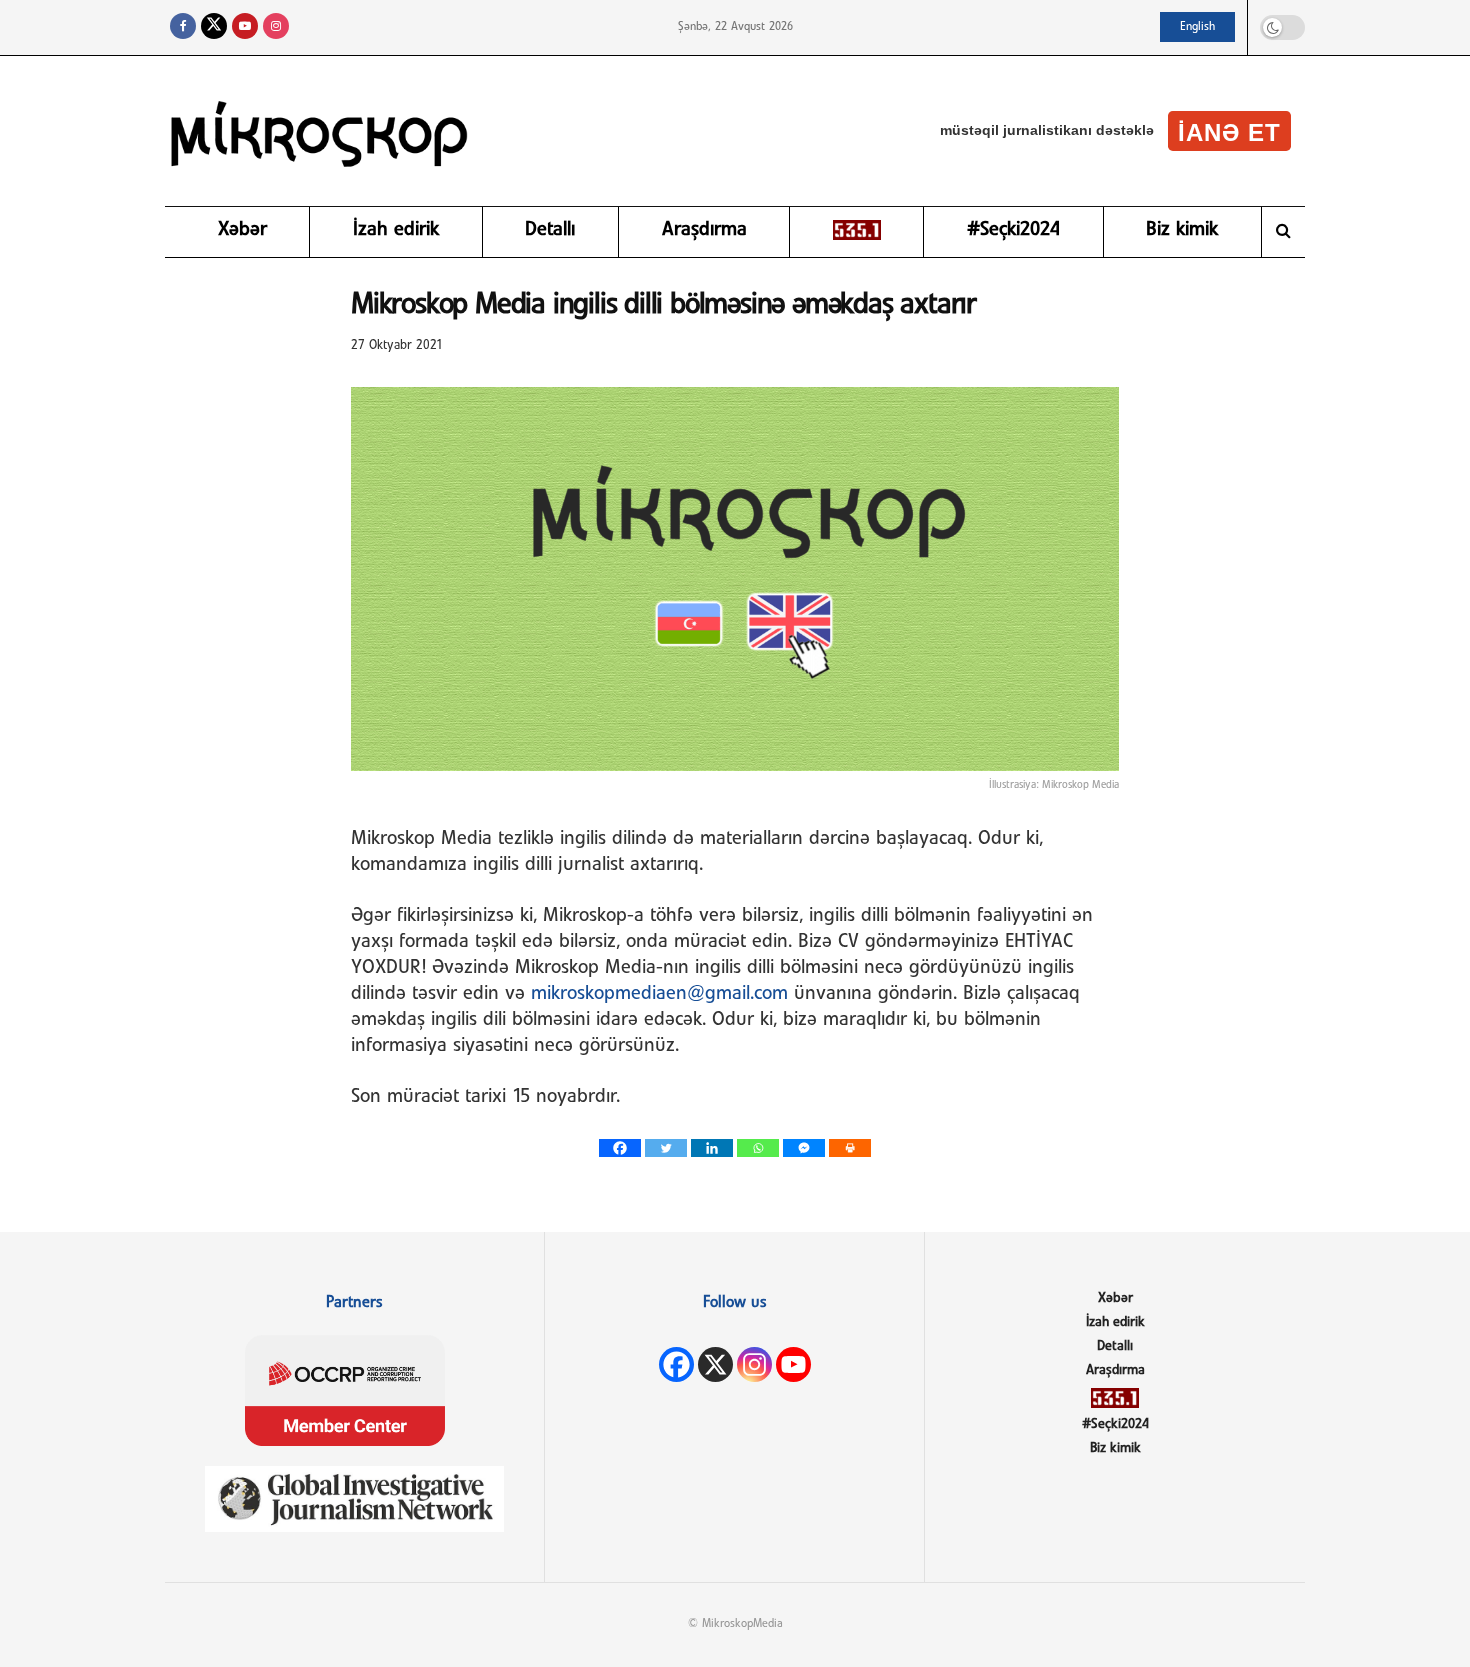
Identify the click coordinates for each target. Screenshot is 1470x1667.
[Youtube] (793, 1364)
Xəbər (242, 230)
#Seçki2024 (1013, 230)
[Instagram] (754, 1364)
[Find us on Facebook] (183, 27)
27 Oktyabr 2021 (397, 345)
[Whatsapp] (758, 1148)
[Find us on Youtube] (245, 27)
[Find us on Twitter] (214, 27)
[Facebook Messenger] (804, 1148)
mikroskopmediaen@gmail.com (659, 994)
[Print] (850, 1148)
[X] (715, 1364)
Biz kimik (1182, 230)
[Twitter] (666, 1148)
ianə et (1229, 132)
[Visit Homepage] (320, 131)
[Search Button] (1283, 232)
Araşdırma (704, 230)
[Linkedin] (712, 1148)
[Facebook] (620, 1148)
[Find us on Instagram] (276, 27)
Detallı (550, 230)
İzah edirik (396, 230)
